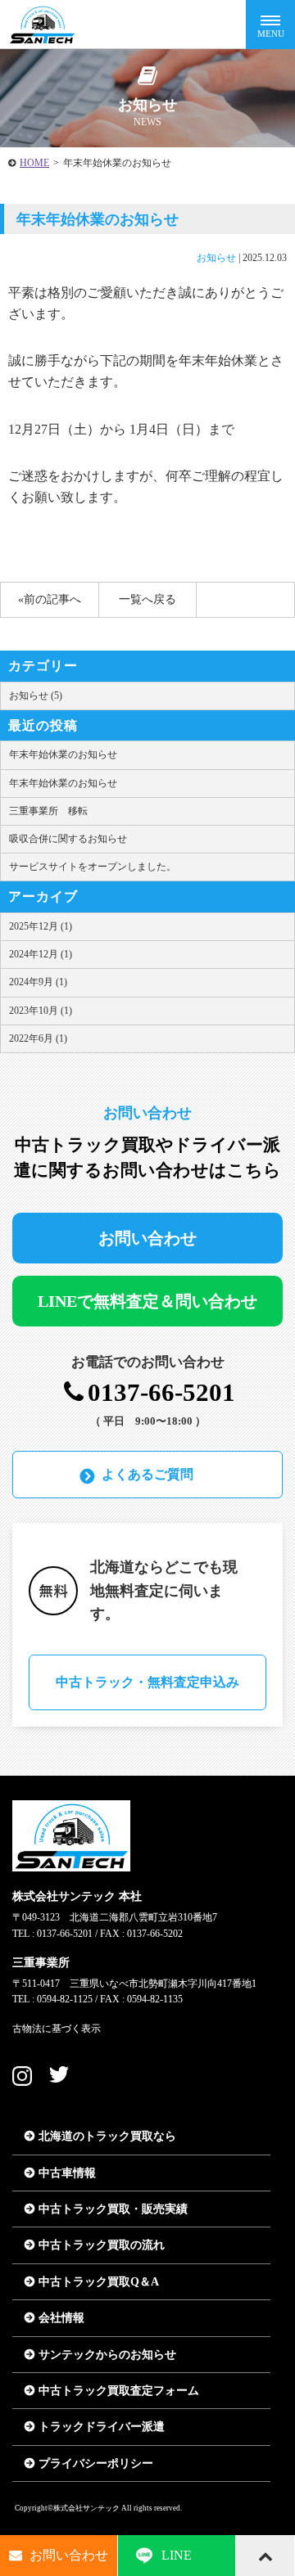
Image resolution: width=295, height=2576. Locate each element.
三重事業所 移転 (48, 811)
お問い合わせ (147, 1238)
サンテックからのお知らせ (107, 2355)
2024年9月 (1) (38, 982)
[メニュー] (270, 25)
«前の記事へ (50, 599)
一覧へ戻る (147, 599)
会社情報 (61, 2318)
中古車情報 (67, 2173)
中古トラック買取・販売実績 (113, 2209)
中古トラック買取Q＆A (99, 2282)
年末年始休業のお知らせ (63, 754)
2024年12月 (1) (41, 954)
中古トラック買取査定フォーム (119, 2391)
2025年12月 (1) (41, 926)
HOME (34, 163)
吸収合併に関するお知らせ (68, 839)
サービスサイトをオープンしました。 (93, 867)
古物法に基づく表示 (57, 2029)
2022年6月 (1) (38, 1038)
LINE (177, 2555)
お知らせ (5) (36, 696)
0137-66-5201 (161, 1393)
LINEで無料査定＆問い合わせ (147, 1301)
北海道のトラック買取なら (107, 2136)
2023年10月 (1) (41, 1011)
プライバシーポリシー (96, 2463)
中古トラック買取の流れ (102, 2245)
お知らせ (216, 258)
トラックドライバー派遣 (102, 2427)
